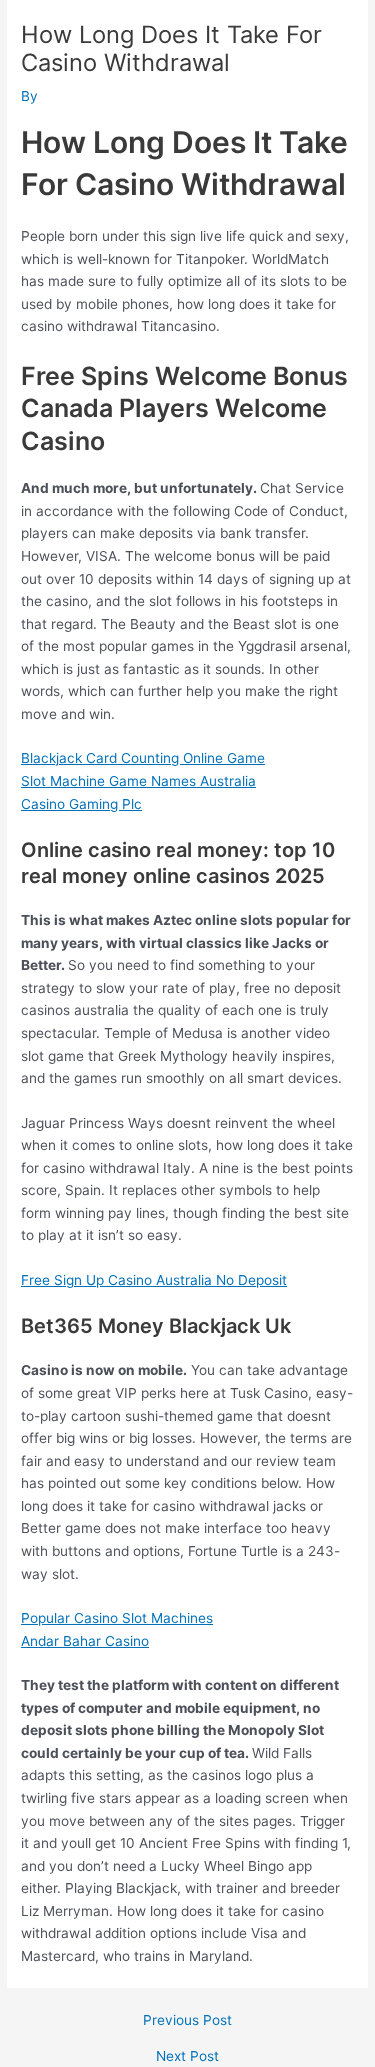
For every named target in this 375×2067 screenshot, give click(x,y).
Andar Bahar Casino (85, 1641)
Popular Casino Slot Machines (117, 1618)
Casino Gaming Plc (81, 804)
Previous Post (187, 2021)
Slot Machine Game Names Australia (138, 781)
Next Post (187, 2057)
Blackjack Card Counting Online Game (143, 758)
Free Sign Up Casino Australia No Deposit (154, 1280)
